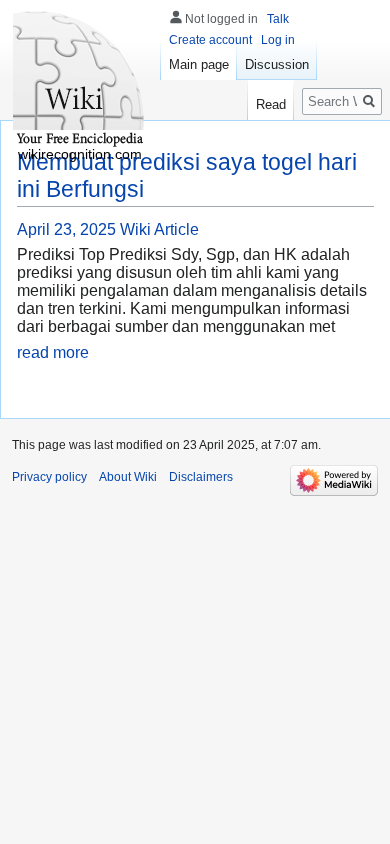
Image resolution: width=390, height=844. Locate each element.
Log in (278, 40)
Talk (278, 19)
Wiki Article (159, 229)
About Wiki (128, 477)
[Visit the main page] (80, 80)
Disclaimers (201, 477)
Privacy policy (49, 477)
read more (53, 352)
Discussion (277, 64)
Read (271, 104)
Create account (210, 40)
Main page (199, 64)
